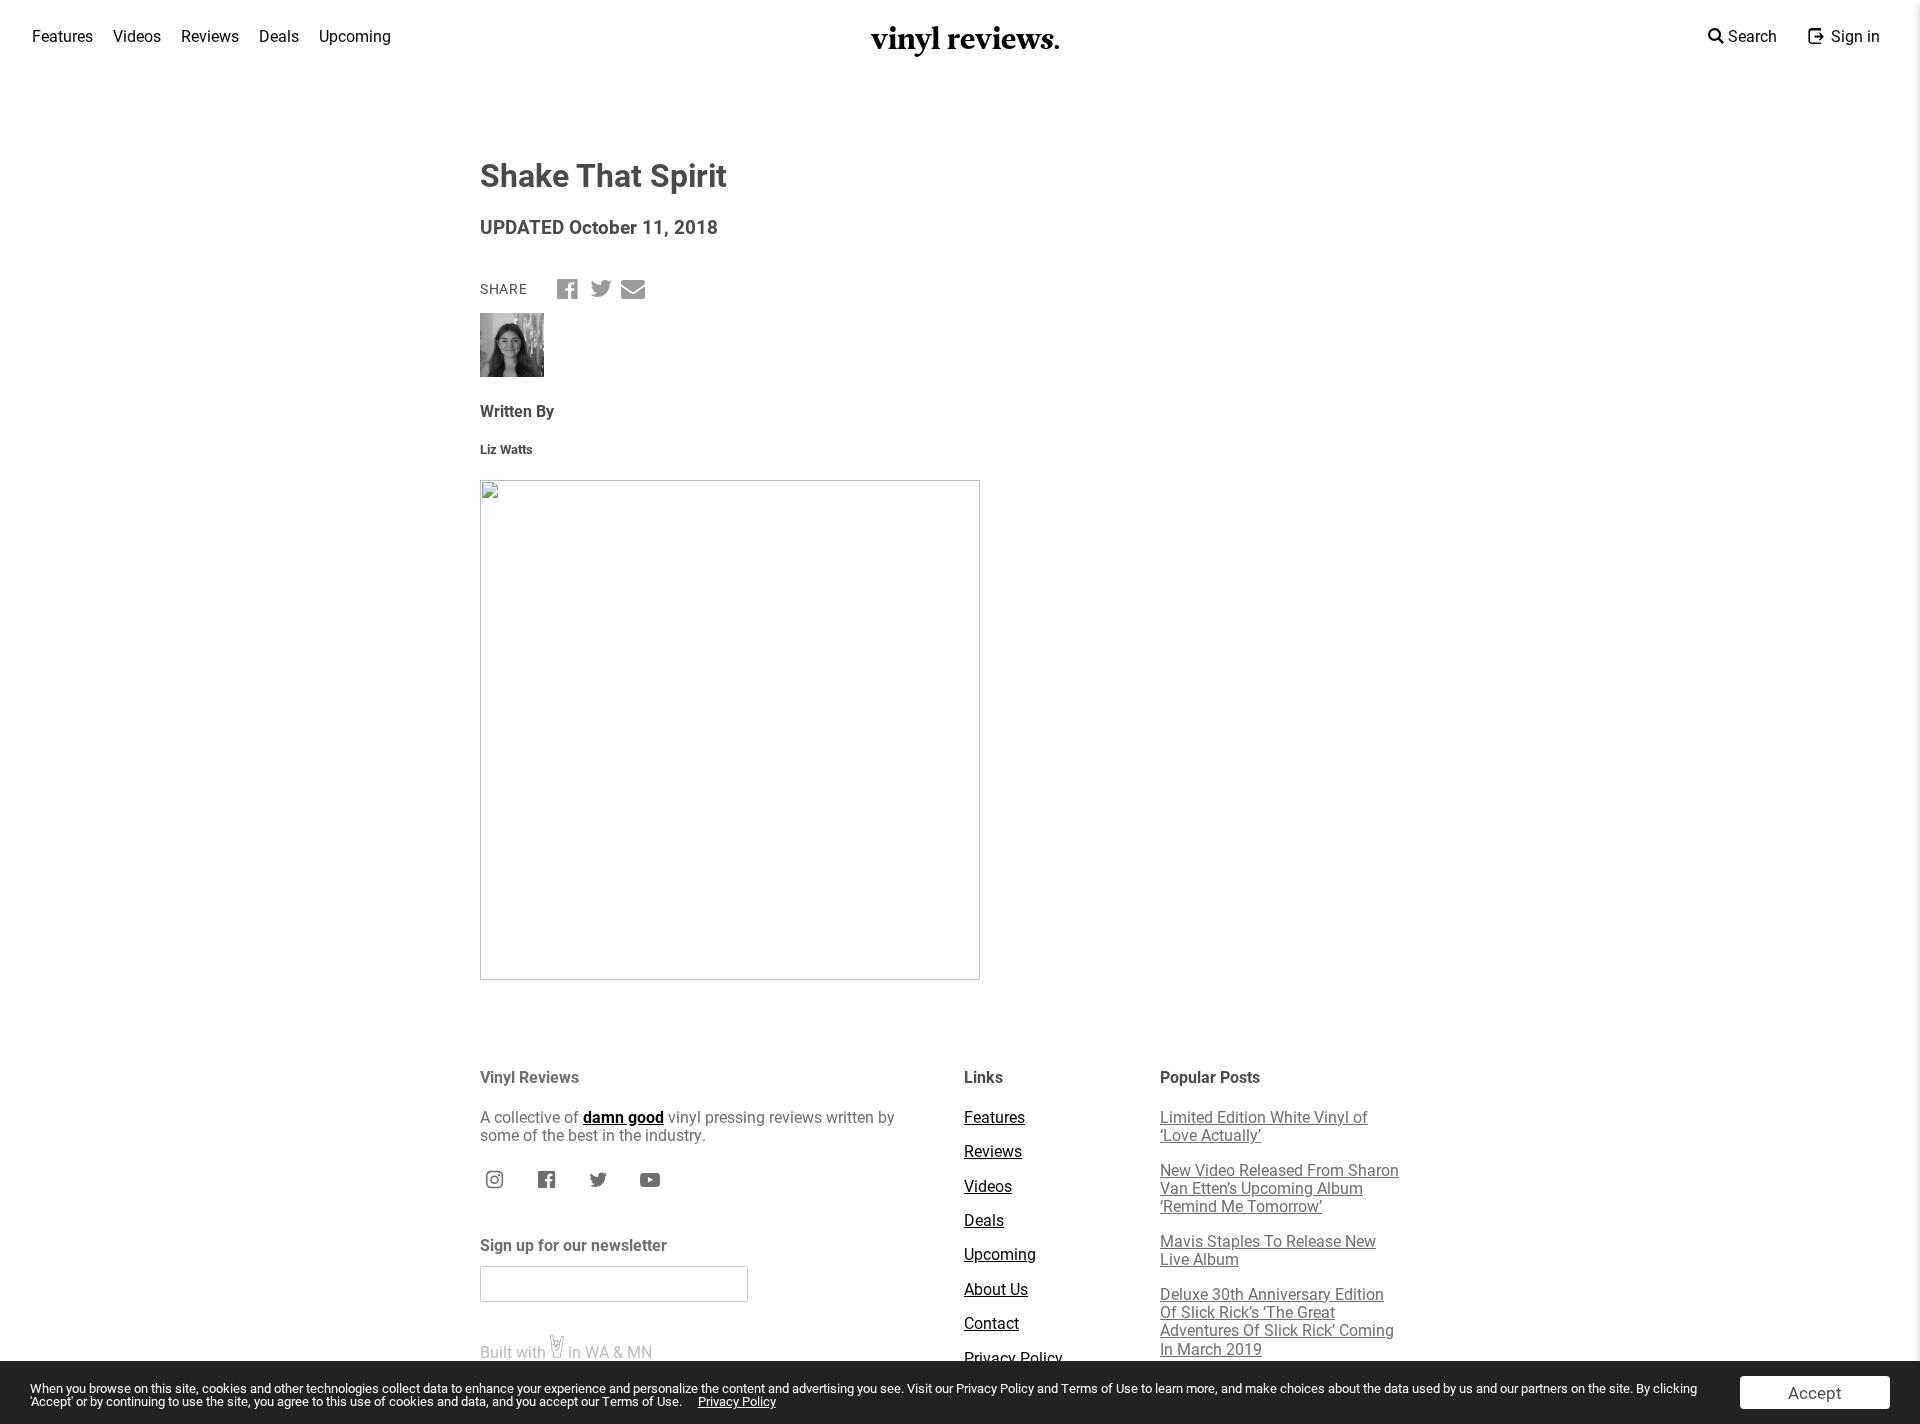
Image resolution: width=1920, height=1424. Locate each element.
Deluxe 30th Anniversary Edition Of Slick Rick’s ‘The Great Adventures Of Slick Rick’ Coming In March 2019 (1277, 1322)
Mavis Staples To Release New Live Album (1268, 1250)
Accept (1815, 1392)
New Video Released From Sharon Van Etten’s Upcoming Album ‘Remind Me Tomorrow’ (1279, 1188)
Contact (991, 1323)
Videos (137, 35)
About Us (996, 1289)
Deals (279, 35)
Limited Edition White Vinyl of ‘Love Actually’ (1264, 1126)
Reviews (210, 35)
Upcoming (355, 35)
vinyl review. (966, 39)
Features (62, 35)
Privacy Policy (737, 1401)
